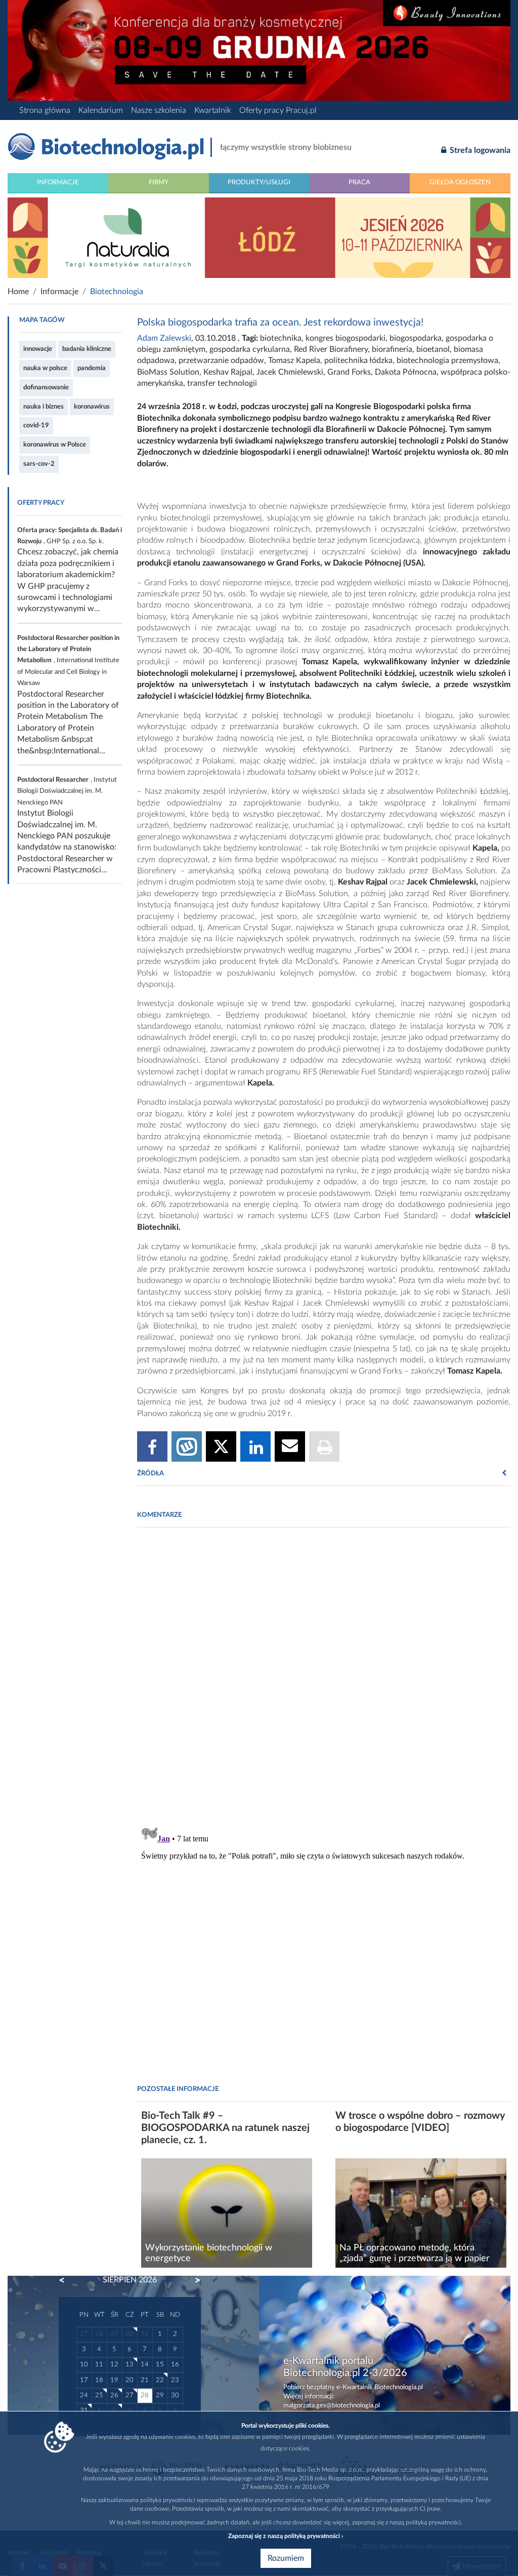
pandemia (92, 368)
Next (193, 2280)
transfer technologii (222, 383)
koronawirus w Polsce (55, 445)
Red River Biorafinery (331, 349)
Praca (359, 182)
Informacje (58, 182)
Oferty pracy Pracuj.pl (278, 110)
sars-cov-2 (39, 464)
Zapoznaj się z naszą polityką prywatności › (286, 2536)
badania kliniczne (87, 349)
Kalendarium (101, 110)
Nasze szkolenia (159, 110)
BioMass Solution (168, 372)
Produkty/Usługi (259, 182)
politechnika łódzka (358, 360)
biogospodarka (416, 338)
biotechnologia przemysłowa (447, 360)
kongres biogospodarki (346, 338)
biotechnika (281, 338)
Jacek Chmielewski (290, 372)
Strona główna (45, 110)
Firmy (159, 182)
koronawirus (92, 407)
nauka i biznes (44, 407)
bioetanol (433, 349)
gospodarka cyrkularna (250, 349)
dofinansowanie (46, 387)
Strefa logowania (479, 150)
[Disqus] (324, 1674)
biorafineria (392, 349)
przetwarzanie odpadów (221, 360)
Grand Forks (349, 372)
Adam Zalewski (164, 338)
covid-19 (36, 425)
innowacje (38, 349)
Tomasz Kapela (294, 360)
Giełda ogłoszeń (460, 182)
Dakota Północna (406, 372)
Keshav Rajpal (228, 372)
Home (18, 292)
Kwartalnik (213, 110)
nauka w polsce (45, 368)
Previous (67, 2280)
